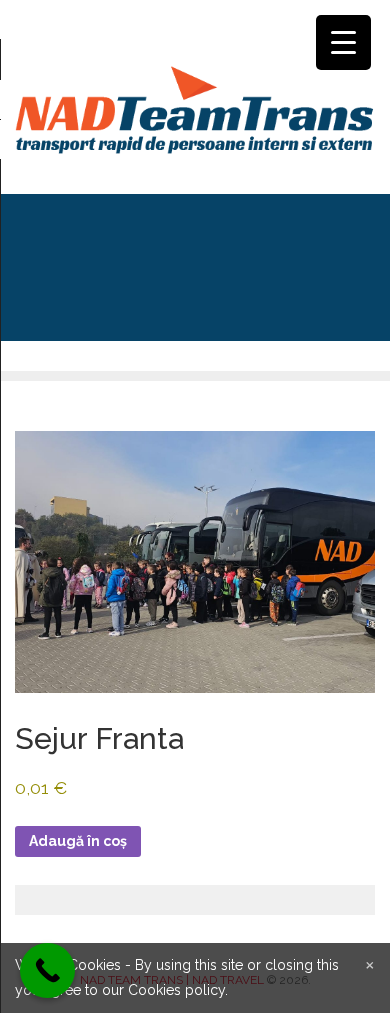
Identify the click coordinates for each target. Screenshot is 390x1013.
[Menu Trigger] (343, 42)
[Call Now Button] (47, 970)
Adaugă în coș (78, 841)
